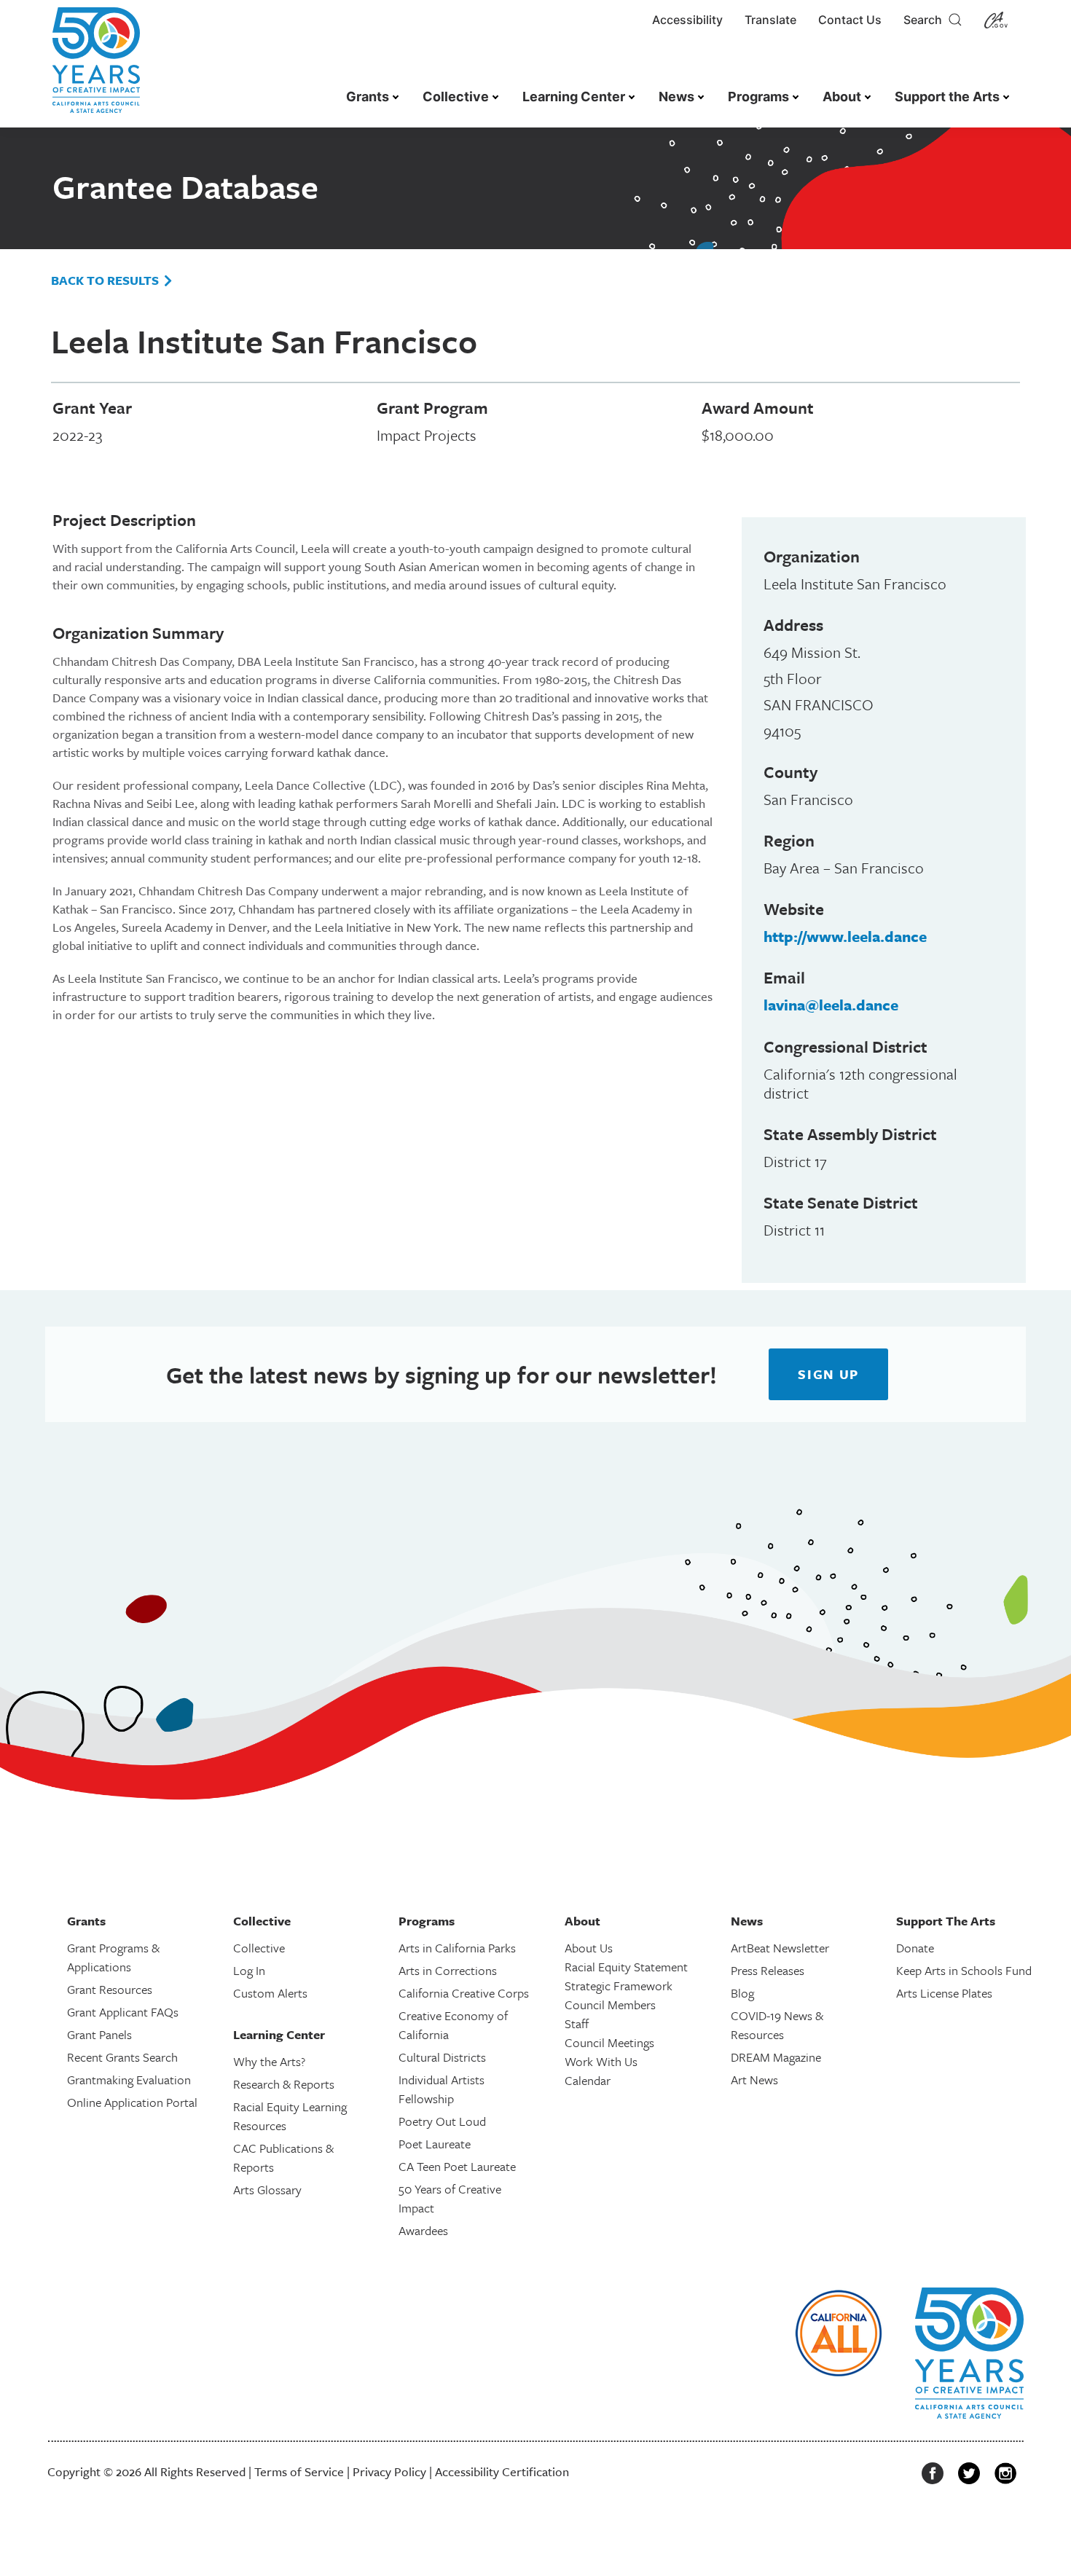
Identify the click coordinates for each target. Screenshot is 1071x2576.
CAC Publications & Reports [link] (283, 2157)
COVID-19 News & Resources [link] (777, 2025)
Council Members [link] (610, 2004)
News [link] (676, 97)
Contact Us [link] (850, 20)
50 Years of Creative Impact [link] (450, 2198)
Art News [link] (754, 2080)
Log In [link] (249, 1970)
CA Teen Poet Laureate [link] (457, 2166)
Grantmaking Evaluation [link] (129, 2080)
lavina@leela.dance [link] (831, 1005)
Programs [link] (758, 97)
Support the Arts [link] (947, 97)
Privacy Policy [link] (389, 2471)
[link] (96, 67)
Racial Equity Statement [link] (626, 1967)
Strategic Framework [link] (619, 1986)
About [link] (842, 97)
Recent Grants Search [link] (122, 2057)
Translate (770, 20)
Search (926, 20)
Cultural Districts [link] (442, 2057)
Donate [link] (915, 1948)
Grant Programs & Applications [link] (113, 1957)
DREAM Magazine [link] (776, 2057)
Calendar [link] (588, 2080)
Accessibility (687, 20)
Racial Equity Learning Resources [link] (290, 2116)
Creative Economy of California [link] (453, 2025)
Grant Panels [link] (99, 2034)
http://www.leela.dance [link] (845, 936)
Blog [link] (742, 1993)
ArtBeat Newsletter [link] (780, 1948)
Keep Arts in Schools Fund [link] (964, 1970)
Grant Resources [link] (110, 1989)
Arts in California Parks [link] (457, 1948)
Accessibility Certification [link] (502, 2471)
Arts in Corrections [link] (448, 1970)
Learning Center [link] (574, 97)
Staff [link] (577, 2023)
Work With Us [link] (601, 2061)
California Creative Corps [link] (464, 1993)
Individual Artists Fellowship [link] (442, 2089)
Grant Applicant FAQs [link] (123, 2012)
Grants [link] (368, 97)
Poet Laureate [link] (435, 2144)
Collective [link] (456, 97)
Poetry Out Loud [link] (442, 2121)
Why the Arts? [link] (269, 2061)
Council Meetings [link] (609, 2042)
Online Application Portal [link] (132, 2102)
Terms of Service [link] (299, 2471)
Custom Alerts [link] (270, 1993)
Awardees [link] (423, 2230)
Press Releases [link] (768, 1970)
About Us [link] (589, 1948)
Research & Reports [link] (284, 2084)
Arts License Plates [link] (944, 1993)
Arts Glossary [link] (267, 2190)
